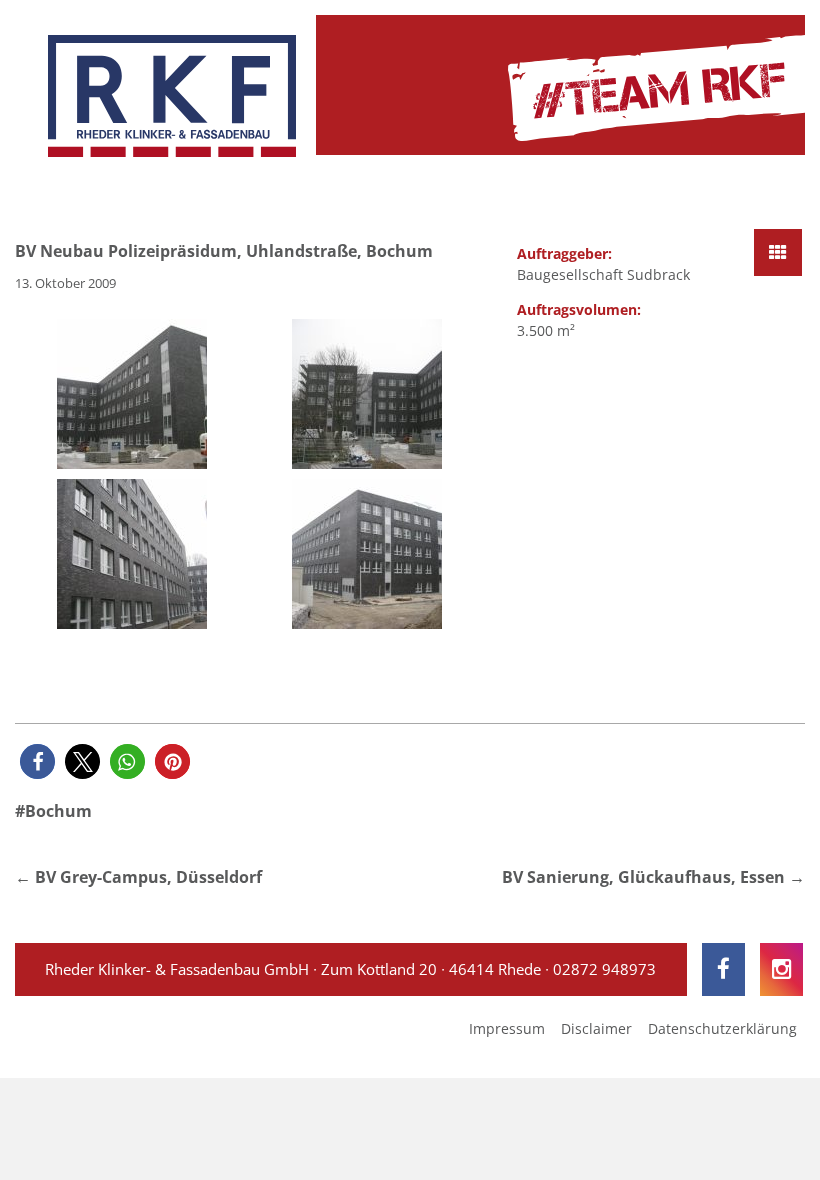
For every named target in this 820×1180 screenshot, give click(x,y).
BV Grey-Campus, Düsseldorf (148, 877)
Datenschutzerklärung (722, 1028)
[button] (37, 761)
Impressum (507, 1028)
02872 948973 (604, 969)
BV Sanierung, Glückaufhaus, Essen (643, 877)
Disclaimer (596, 1028)
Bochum (58, 811)
